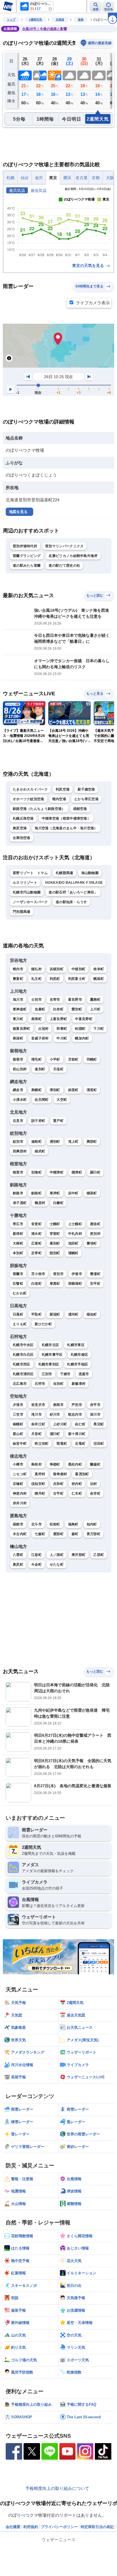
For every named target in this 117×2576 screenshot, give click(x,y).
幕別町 (55, 1243)
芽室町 (55, 1234)
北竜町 (80, 1444)
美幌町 (36, 1090)
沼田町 (99, 1444)
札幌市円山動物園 (27, 892)
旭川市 (18, 1000)
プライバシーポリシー (59, 2527)
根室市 (18, 1172)
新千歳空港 (86, 789)
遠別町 (40, 1069)
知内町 (92, 1524)
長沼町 (99, 1424)
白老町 (36, 1284)
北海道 (60, 20)
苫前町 (73, 1059)
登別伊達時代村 (25, 546)
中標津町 (57, 1172)
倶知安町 (38, 1484)
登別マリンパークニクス (64, 546)
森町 (75, 1534)
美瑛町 (36, 1019)
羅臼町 (95, 1172)
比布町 (58, 1009)
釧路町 (36, 1193)
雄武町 (40, 1151)
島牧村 (36, 1464)
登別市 (58, 1274)
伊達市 (77, 1274)
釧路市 (18, 1193)
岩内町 (77, 1484)
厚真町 (55, 1284)
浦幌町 (73, 1253)
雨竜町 (62, 1444)
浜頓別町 (57, 969)
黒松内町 (75, 1464)
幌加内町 (82, 1038)
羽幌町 (92, 1059)
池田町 (73, 1243)
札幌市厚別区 (49, 1364)
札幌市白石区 (23, 1355)
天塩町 (58, 1069)
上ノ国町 (57, 1555)
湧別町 (55, 1142)
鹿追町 (95, 1224)
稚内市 (18, 969)
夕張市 (18, 1405)
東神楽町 (20, 1009)
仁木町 (77, 1493)
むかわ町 (20, 1293)
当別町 (58, 1384)
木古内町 (20, 1534)
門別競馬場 (22, 912)
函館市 (18, 1524)
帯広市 (18, 1224)
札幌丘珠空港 (23, 818)
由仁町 (80, 1424)
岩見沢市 (38, 1405)
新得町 (18, 1234)
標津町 (77, 1172)
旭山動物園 (90, 873)
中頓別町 (79, 969)
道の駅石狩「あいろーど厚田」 (73, 892)
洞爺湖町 (75, 1284)
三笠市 (18, 1414)
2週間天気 (35, 20)
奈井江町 (38, 1424)
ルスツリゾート (25, 883)
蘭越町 (95, 1464)
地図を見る (18, 512)
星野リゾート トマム (30, 873)
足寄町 (36, 1253)
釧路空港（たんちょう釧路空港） (39, 809)
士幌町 (55, 1224)
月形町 (36, 1434)
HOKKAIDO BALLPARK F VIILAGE (74, 883)
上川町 (95, 1009)
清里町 (92, 1090)
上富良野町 (58, 1019)
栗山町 (18, 1434)
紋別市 (18, 1142)
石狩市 (40, 1384)
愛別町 (77, 1009)
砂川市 (55, 1414)
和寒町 (62, 1029)
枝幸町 (99, 969)
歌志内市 (75, 1414)
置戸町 (58, 1121)
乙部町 (99, 1555)
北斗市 (36, 1524)
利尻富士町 (77, 979)
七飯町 (40, 1534)
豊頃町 (92, 1243)
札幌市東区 (76, 1345)
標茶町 (92, 1193)
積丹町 (40, 1493)
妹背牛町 (20, 1444)
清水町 (36, 1234)
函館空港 (80, 809)
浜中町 (73, 1193)
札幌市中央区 (23, 1345)
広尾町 (36, 1243)
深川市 (95, 1414)
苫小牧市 (38, 1274)
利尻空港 (63, 789)
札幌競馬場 (64, 873)
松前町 (55, 1524)
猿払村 (36, 969)
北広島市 (20, 1384)
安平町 (95, 1284)
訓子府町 (38, 1121)
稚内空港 (59, 799)
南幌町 (18, 1424)
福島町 (73, 1524)
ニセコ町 (20, 1474)
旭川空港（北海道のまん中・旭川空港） (66, 828)
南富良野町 (22, 1029)
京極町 (18, 1484)
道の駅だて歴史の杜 (64, 566)
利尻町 (55, 979)
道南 (81, 20)
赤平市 (95, 1405)
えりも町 (20, 1324)
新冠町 (55, 1314)
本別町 (18, 1253)
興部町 (92, 1142)
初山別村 (20, 1069)
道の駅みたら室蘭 (27, 566)
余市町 (95, 1493)
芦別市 (77, 1405)
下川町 (99, 1029)
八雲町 (18, 1555)
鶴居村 (40, 1203)
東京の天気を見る (89, 265)
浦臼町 (55, 1434)
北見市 (18, 1121)
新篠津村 (79, 1384)
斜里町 (73, 1090)
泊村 (94, 1484)
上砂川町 (60, 1424)
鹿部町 (58, 1534)
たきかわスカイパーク (30, 789)
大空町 (62, 1100)
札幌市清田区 (23, 1374)
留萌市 (18, 1059)
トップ (11, 20)
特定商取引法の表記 (97, 2527)
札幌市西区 (22, 1364)
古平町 (58, 1493)
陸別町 (55, 1253)
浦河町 (73, 1314)
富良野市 (75, 1000)
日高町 (18, 1314)
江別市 (47, 1374)
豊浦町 (95, 1274)
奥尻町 (18, 1564)
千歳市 (65, 1374)
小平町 (55, 1059)
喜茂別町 (82, 1474)
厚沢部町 (79, 1555)
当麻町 (40, 1009)
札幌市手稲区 (78, 1364)
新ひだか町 (43, 1324)
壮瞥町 (18, 1284)
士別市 (36, 1000)
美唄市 (58, 1405)
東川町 (18, 1019)
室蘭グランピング (27, 556)
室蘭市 (18, 1274)
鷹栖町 (95, 1000)
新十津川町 (77, 1434)
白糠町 (58, 1203)
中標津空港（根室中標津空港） (66, 818)
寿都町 (55, 1464)
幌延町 (99, 979)
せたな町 (57, 1564)
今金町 (36, 1564)
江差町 (36, 1555)
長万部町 (94, 1534)
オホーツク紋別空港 (29, 799)
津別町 (55, 1090)
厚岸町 (55, 1193)
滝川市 (36, 1414)
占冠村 (44, 1029)
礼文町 (36, 979)
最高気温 (17, 190)
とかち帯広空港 (86, 799)
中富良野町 (84, 1019)
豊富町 (18, 979)
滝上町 (73, 1142)
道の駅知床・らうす (71, 902)
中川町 (62, 1038)
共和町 (58, 1484)
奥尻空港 (20, 828)
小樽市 (18, 1464)
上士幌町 (75, 1224)
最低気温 (39, 190)
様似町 (92, 1314)
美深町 (18, 1038)
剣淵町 (80, 1029)
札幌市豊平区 (52, 1355)
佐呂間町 (42, 1100)
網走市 (18, 1090)
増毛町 (36, 1059)
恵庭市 (84, 1374)
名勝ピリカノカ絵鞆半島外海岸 (73, 556)
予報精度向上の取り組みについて (57, 2488)
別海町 (36, 1172)
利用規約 (31, 2527)
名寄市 (55, 1000)
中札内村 (75, 1234)
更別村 (95, 1234)
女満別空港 (22, 838)
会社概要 (13, 2527)
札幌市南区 (80, 1355)
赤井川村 (20, 1503)
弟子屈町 (20, 1203)
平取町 (36, 1314)
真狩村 (40, 1474)
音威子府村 (40, 1038)
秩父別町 (42, 1444)
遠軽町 (36, 1142)
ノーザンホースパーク (30, 902)
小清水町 (20, 1100)
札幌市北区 (51, 1345)
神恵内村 (20, 1493)
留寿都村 (60, 1474)
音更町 (36, 1224)
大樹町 (18, 1243)
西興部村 (20, 1151)
